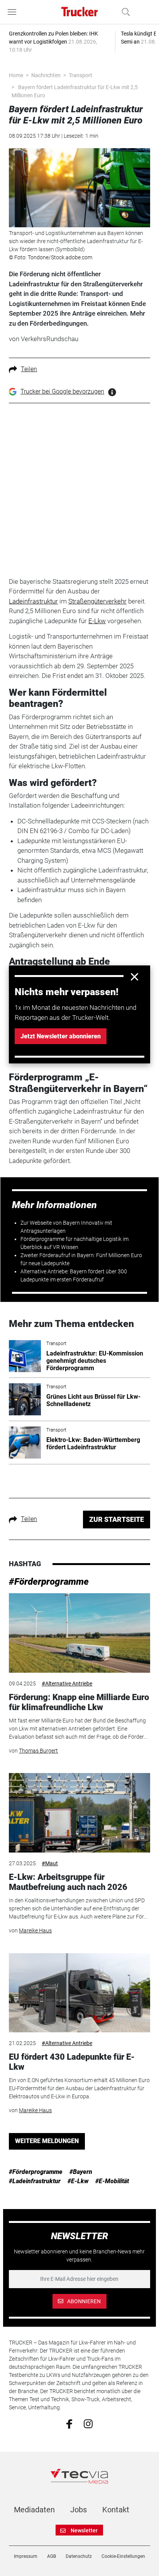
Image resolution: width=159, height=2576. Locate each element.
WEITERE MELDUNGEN (47, 2141)
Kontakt (116, 2510)
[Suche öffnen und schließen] (124, 12)
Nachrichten (46, 75)
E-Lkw (97, 621)
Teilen (29, 369)
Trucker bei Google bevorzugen (62, 391)
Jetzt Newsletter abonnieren (61, 1036)
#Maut (50, 1863)
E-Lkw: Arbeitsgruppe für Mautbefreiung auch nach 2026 (68, 1882)
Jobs (79, 2510)
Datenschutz (79, 2556)
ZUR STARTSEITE (117, 1519)
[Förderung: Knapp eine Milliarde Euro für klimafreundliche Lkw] (79, 1633)
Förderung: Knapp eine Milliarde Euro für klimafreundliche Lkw (79, 1702)
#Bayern (81, 2172)
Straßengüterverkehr (97, 601)
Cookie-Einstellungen (123, 2556)
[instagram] (88, 2423)
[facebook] (69, 2424)
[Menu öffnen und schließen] (14, 12)
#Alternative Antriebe (67, 1684)
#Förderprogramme (49, 1582)
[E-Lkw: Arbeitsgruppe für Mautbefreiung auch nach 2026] (79, 1813)
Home (16, 75)
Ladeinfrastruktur (33, 601)
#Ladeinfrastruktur (35, 2181)
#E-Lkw (78, 2181)
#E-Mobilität (112, 2181)
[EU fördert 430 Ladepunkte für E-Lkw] (79, 1993)
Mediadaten (34, 2510)
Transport (80, 75)
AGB (52, 2556)
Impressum (26, 2556)
